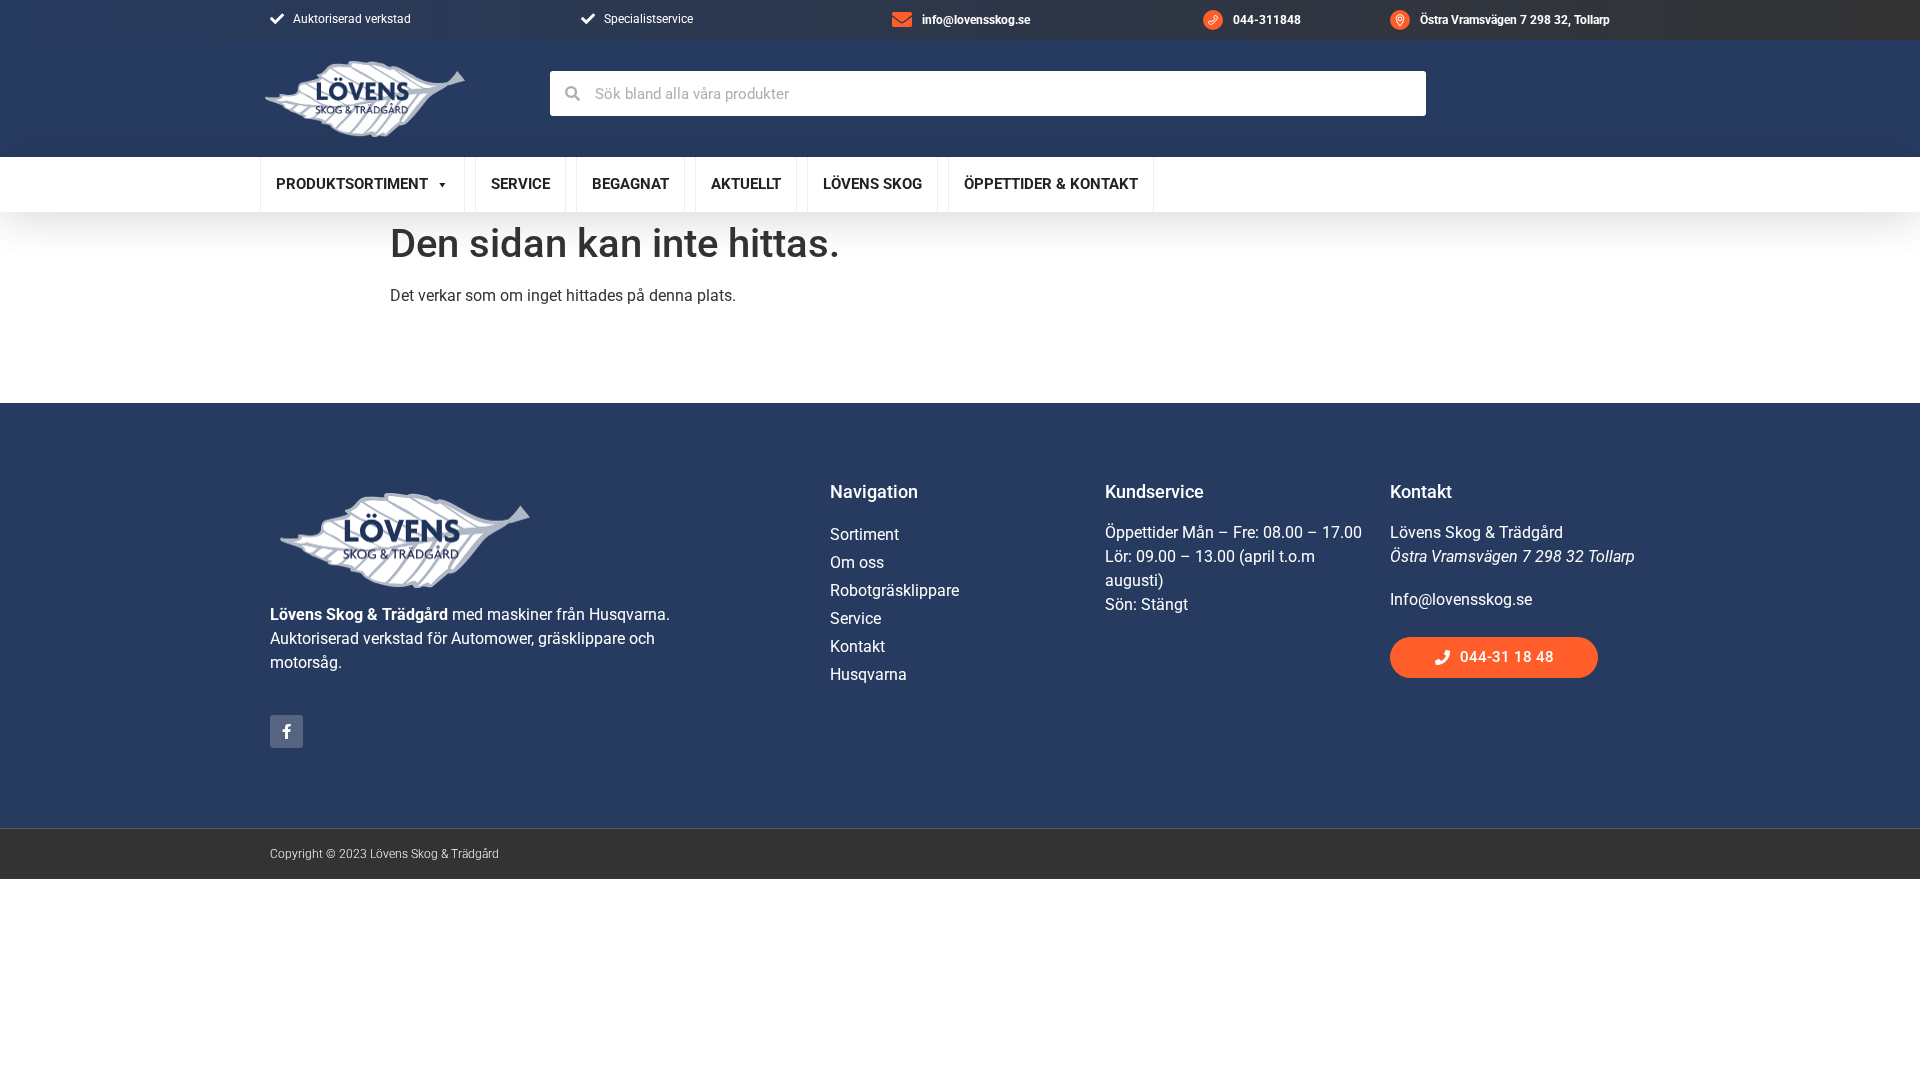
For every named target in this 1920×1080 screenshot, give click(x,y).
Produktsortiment (352, 184)
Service (520, 184)
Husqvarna (868, 674)
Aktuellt (746, 184)
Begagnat (630, 184)
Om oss (857, 562)
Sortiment (864, 534)
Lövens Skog (872, 184)
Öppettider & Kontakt (1051, 184)
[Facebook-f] (286, 731)
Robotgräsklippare (894, 590)
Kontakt (857, 646)
